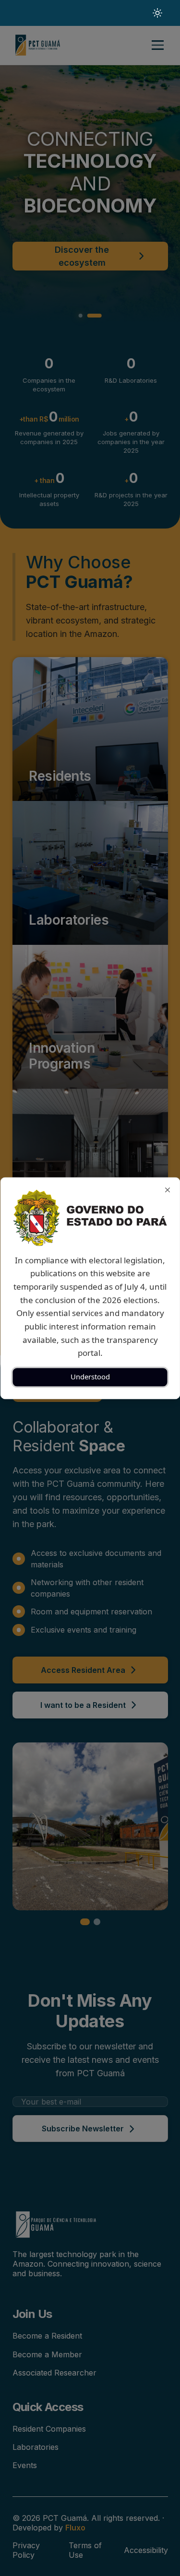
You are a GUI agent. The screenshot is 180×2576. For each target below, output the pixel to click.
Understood (90, 1377)
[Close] (167, 1190)
